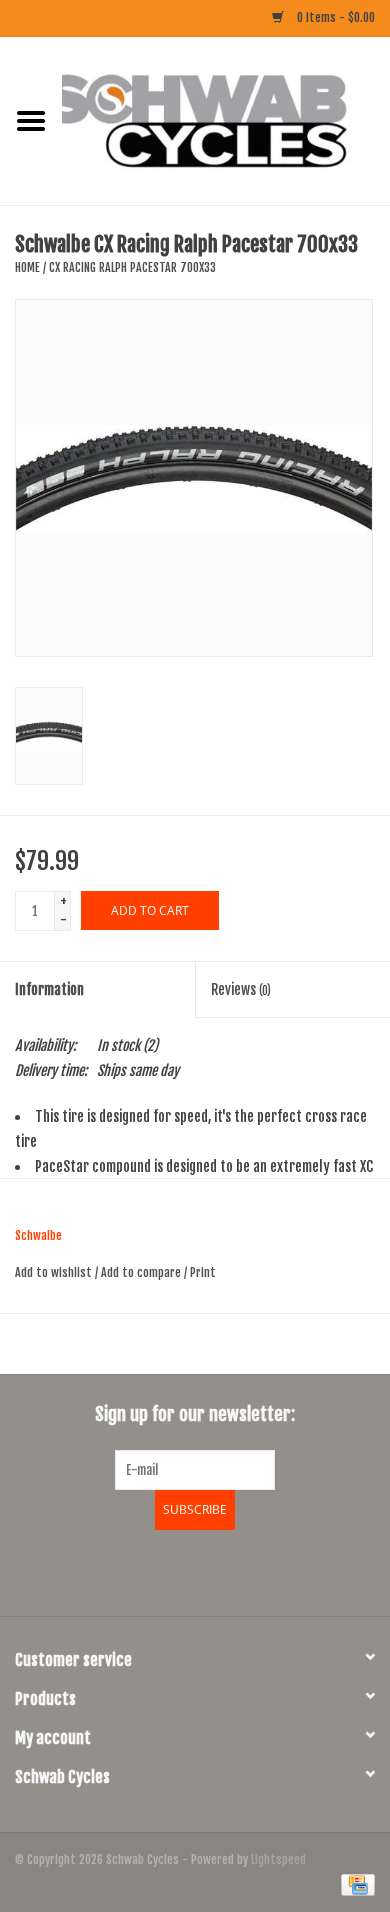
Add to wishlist (53, 1272)
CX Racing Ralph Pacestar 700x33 (132, 267)
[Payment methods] (354, 1884)
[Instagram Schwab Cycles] (248, 1570)
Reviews (241, 989)
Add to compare (142, 1272)
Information (49, 989)
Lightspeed (278, 1859)
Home (27, 267)
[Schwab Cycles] (226, 120)
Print (203, 1272)
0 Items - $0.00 (334, 17)
